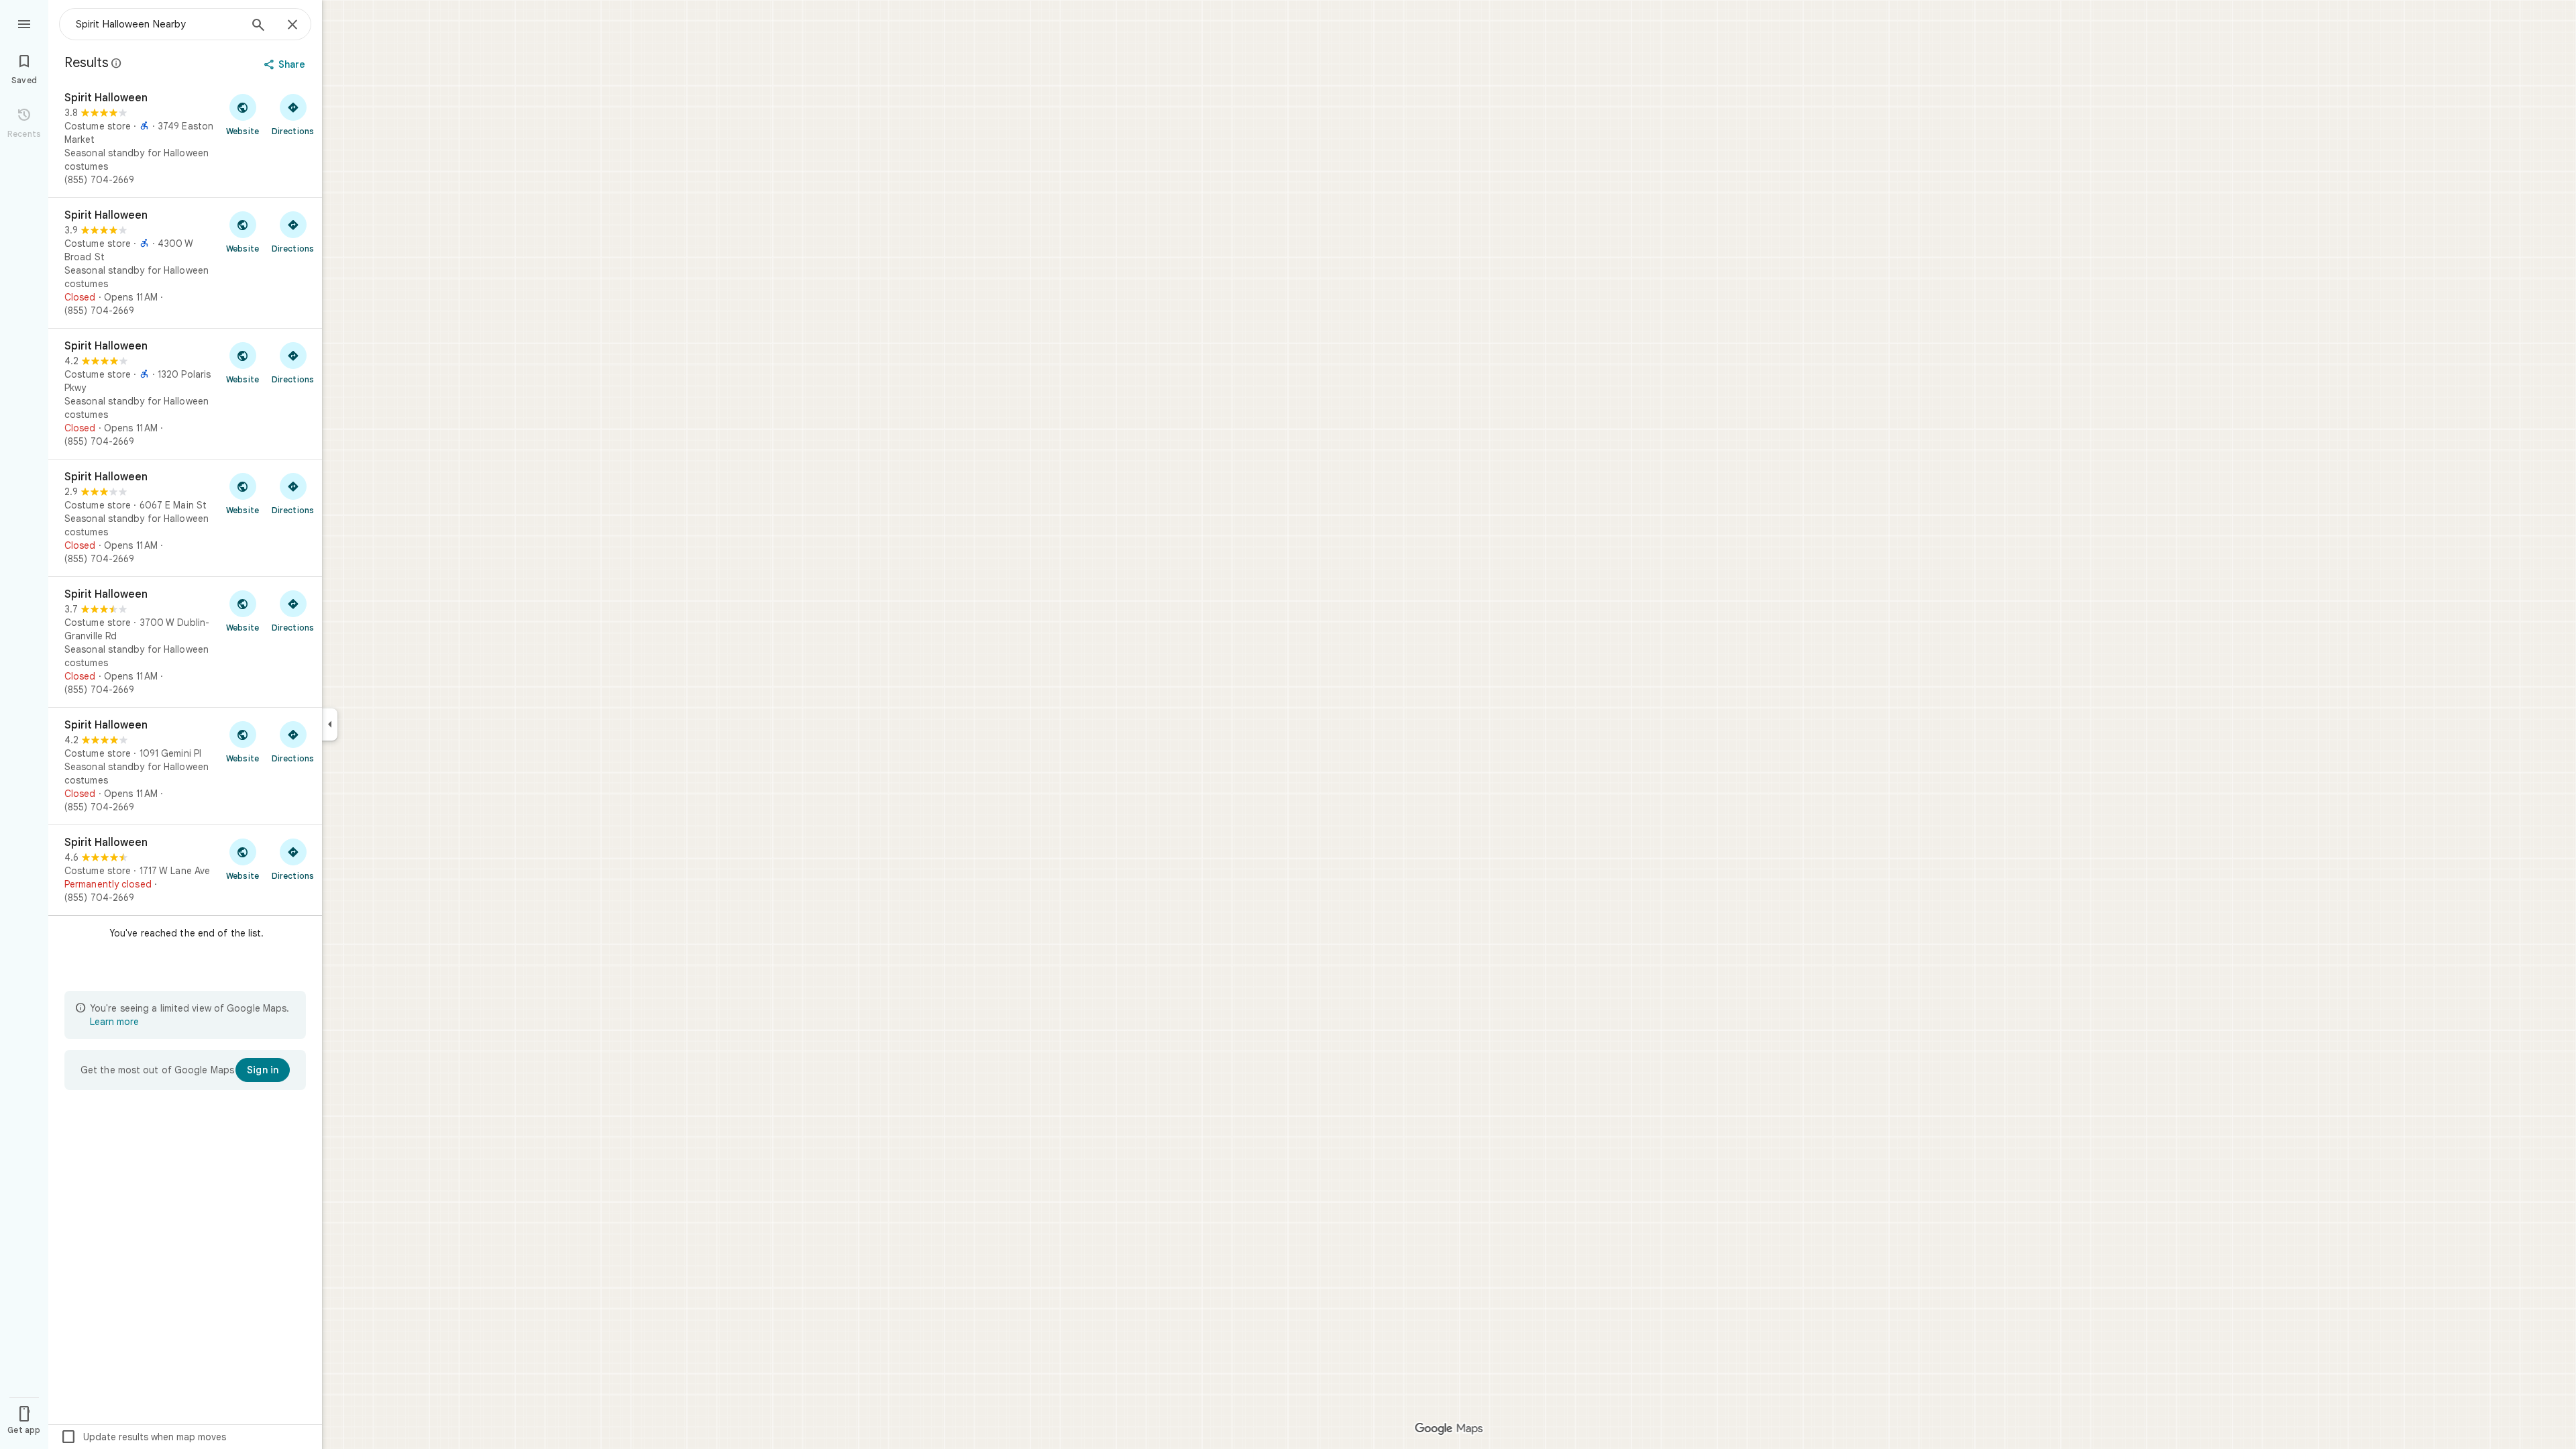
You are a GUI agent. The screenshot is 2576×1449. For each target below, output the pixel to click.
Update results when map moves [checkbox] (143, 1437)
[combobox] (158, 24)
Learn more (114, 1022)
